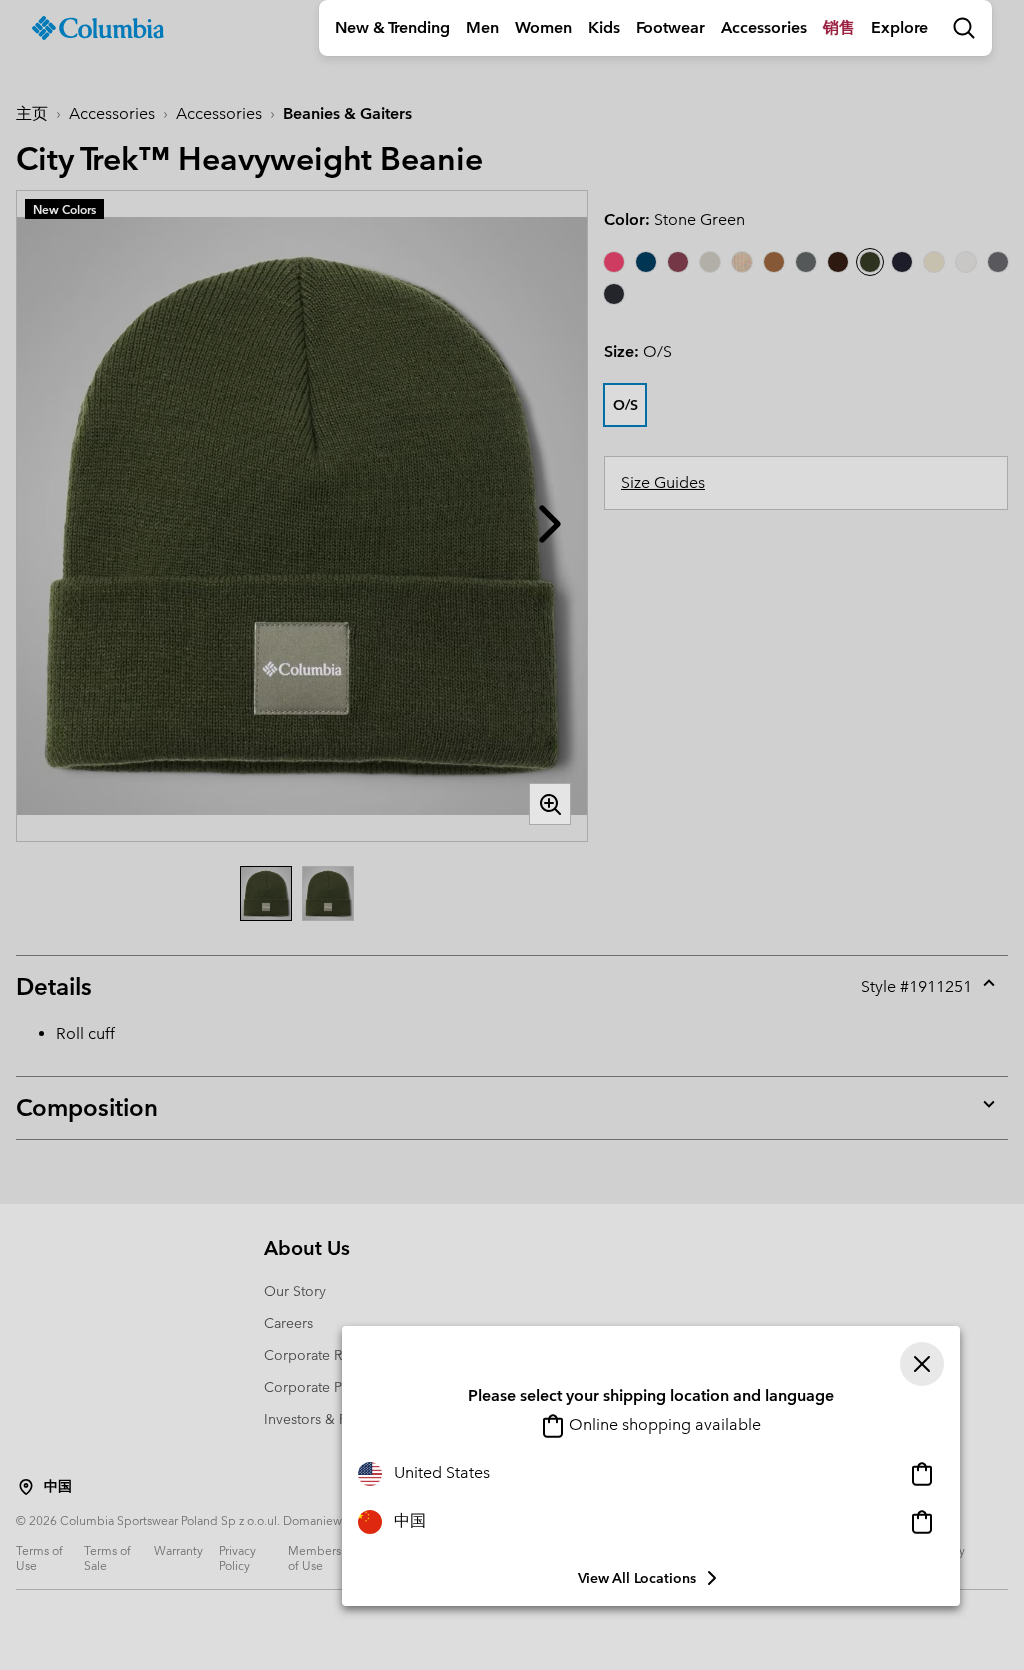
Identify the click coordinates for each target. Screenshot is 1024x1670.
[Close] (922, 1364)
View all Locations (637, 1578)
